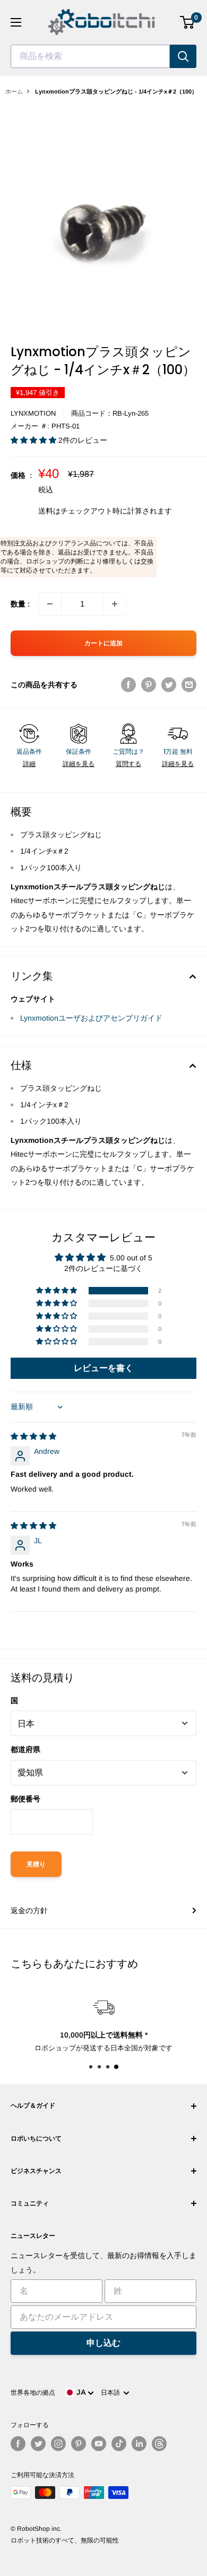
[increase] (115, 604)
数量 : (20, 604)
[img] (33, 1436)
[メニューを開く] (16, 22)
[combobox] (90, 56)
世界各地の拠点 (33, 2393)
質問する (128, 764)
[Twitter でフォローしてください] (38, 2444)
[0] (188, 22)
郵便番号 (25, 1799)
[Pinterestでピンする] (149, 685)
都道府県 (25, 1749)
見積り (36, 1864)
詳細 (29, 764)
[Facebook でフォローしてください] (18, 2444)
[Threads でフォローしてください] (159, 2444)
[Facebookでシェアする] (128, 685)
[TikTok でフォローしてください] (119, 2444)
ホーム (14, 91)
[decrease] (50, 604)
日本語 (112, 2393)
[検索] (183, 56)
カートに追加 (103, 643)
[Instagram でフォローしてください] (58, 2444)
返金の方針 (29, 1910)
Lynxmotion (33, 413)
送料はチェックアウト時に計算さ (94, 511)
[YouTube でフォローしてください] (99, 2444)
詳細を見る (79, 764)
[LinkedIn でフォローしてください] (139, 2444)
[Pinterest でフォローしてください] (79, 2444)
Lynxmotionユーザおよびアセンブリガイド (91, 1018)
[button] (34, 440)
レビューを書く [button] (103, 1368)
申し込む (103, 2343)
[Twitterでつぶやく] (169, 685)
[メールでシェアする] (189, 685)
